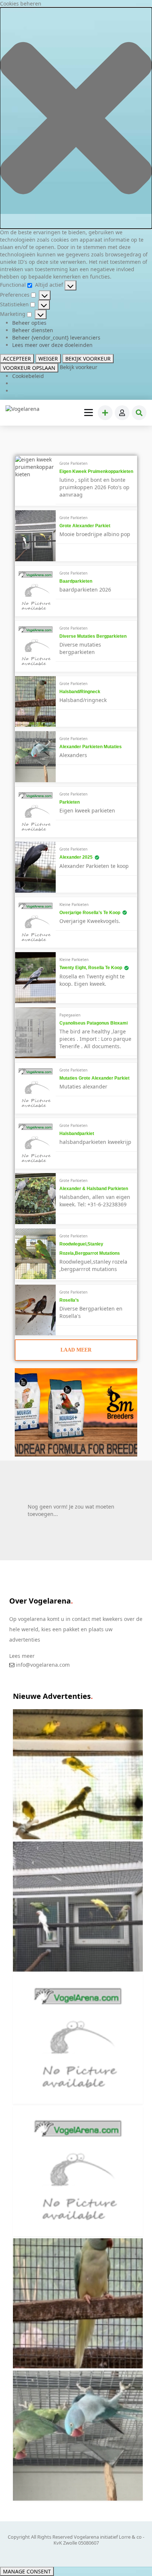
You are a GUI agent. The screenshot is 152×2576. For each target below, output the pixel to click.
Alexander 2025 (76, 857)
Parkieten (70, 802)
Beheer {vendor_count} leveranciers (56, 338)
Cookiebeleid (28, 376)
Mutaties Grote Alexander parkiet (94, 1078)
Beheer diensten (33, 330)
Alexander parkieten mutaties (91, 747)
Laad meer (76, 1350)
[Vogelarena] (23, 409)
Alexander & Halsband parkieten (94, 1189)
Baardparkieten (76, 581)
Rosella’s (69, 1300)
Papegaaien (70, 1015)
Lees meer (22, 1656)
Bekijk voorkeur (88, 359)
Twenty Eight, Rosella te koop (91, 968)
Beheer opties (29, 323)
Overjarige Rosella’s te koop (90, 913)
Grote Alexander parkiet (85, 526)
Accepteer (17, 359)
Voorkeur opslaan (29, 368)
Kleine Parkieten (74, 904)
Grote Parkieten (73, 463)
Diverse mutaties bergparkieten (93, 636)
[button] (76, 118)
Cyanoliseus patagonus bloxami (94, 1023)
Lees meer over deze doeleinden (52, 345)
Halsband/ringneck (80, 692)
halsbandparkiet (77, 1134)
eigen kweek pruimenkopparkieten (96, 471)
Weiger (48, 359)
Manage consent (27, 2571)
